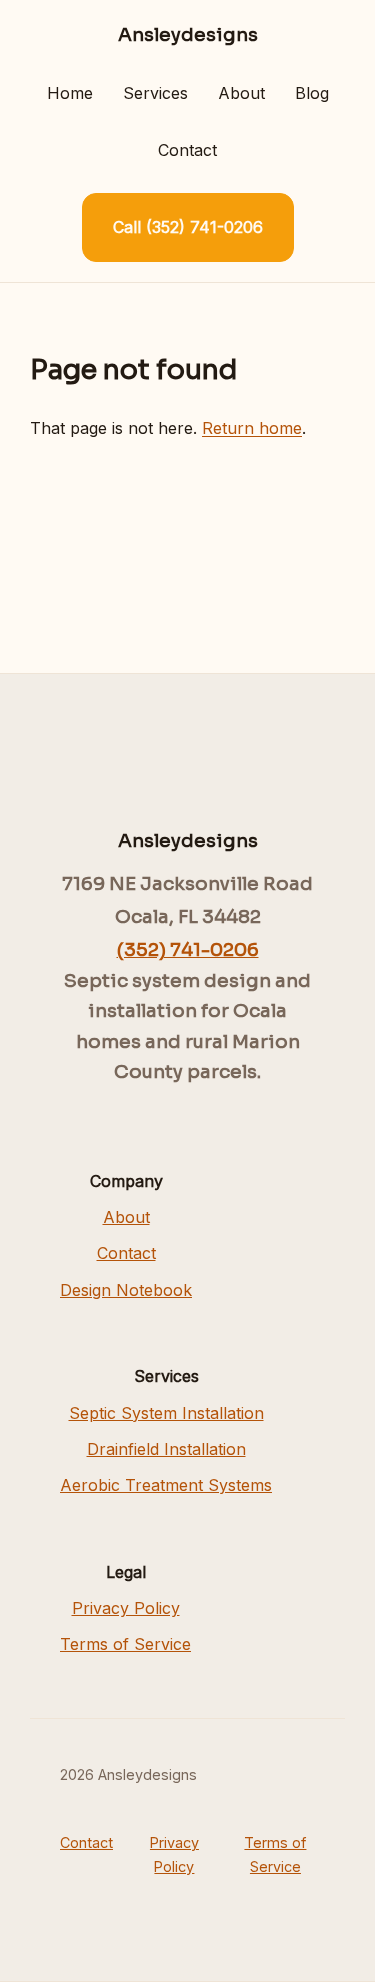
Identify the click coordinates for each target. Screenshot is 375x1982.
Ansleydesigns (188, 34)
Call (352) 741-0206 (188, 227)
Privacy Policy (126, 1608)
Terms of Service (125, 1644)
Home (70, 93)
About (241, 93)
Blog (312, 93)
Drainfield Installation (166, 1449)
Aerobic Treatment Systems (166, 1485)
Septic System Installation (166, 1413)
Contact (187, 150)
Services (155, 93)
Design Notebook (126, 1290)
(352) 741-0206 (188, 949)
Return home (252, 428)
